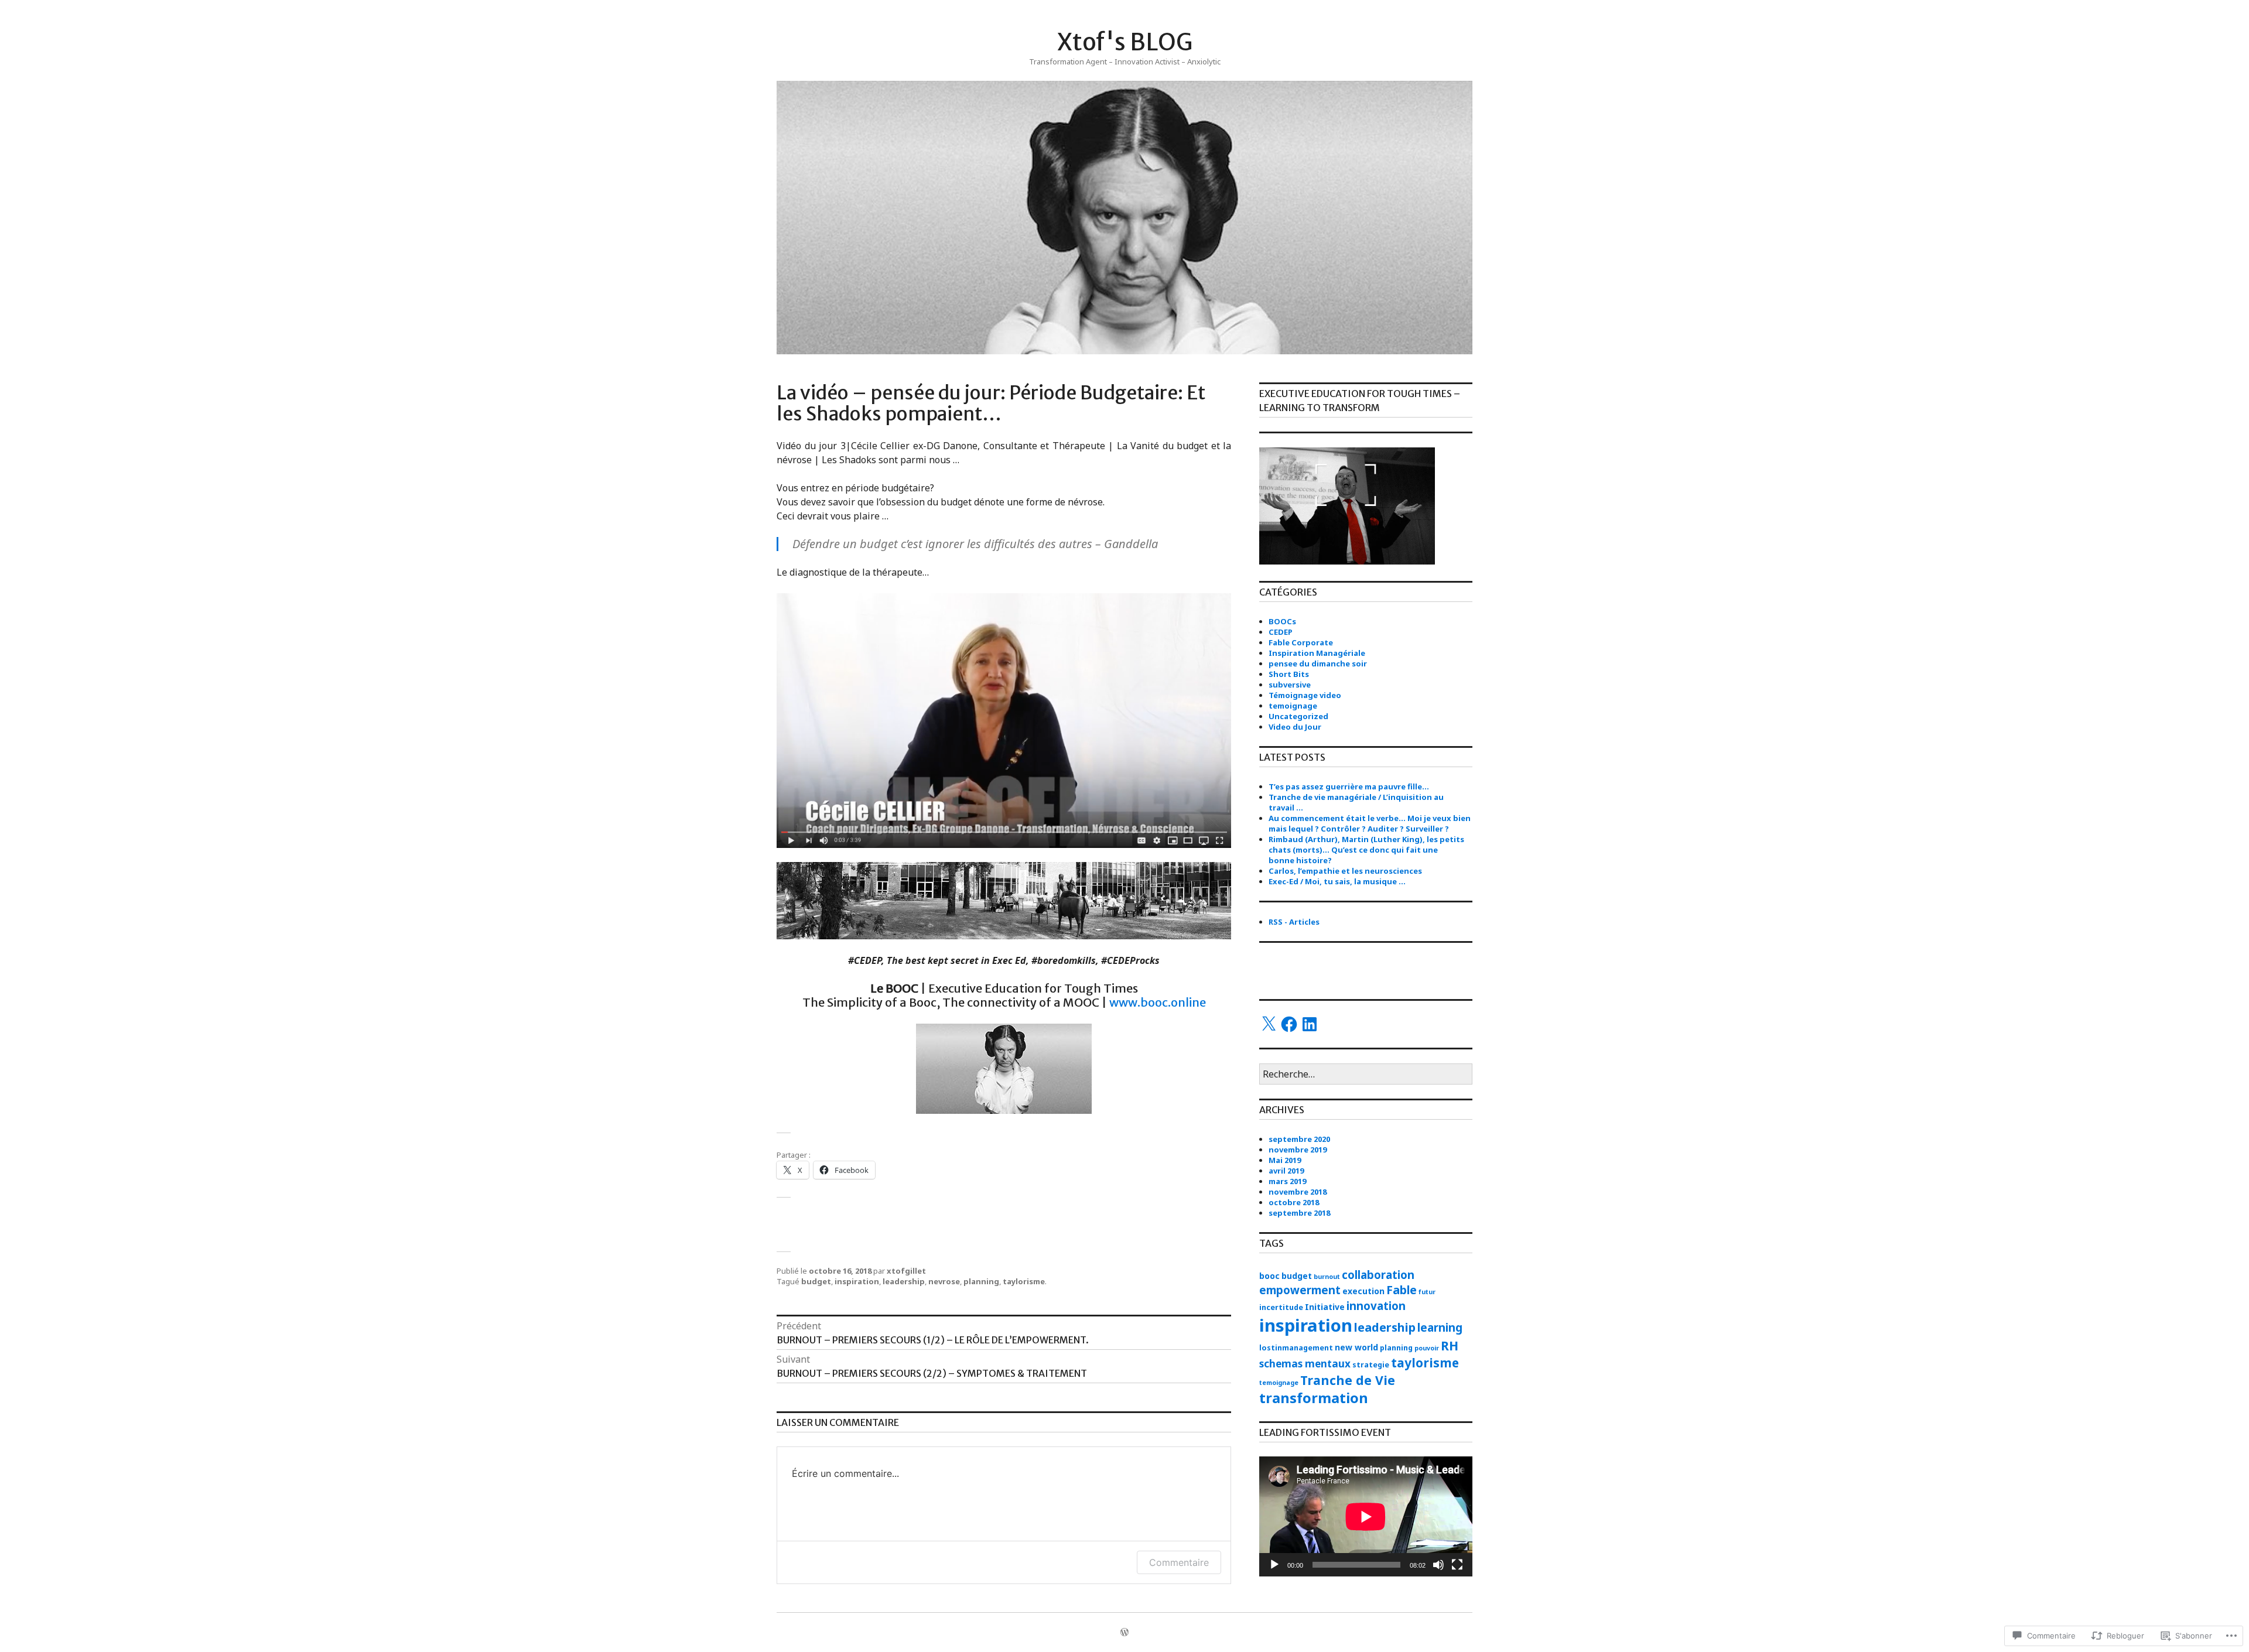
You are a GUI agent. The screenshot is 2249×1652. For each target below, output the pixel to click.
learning (1440, 1327)
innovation (1376, 1306)
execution (1363, 1291)
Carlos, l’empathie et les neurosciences (1345, 871)
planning (981, 1281)
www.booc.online (1156, 1002)
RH (1450, 1345)
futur (1427, 1292)
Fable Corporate (1301, 642)
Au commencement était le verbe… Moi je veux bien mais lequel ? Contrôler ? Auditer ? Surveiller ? (1370, 823)
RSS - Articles (1294, 922)
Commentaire (1179, 1562)
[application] (1366, 1516)
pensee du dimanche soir (1318, 663)
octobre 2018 (1294, 1202)
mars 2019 (1287, 1181)
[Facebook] (1289, 1024)
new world (1356, 1347)
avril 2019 (1286, 1171)
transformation (1314, 1398)
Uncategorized (1298, 716)
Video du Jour (1295, 727)
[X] (1269, 1024)
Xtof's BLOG (1125, 42)
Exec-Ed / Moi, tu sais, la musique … (1337, 881)
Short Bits (1289, 674)
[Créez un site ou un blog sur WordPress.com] (1124, 1633)
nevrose (944, 1281)
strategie (1371, 1365)
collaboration (1378, 1275)
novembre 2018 (1298, 1192)
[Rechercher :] (1366, 1075)
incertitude (1281, 1307)
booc (1269, 1276)
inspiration (857, 1281)
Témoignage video (1305, 695)
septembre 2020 (1299, 1139)
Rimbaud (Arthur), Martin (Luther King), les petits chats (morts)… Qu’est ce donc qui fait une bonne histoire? (1366, 850)
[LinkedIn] (1310, 1024)
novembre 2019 (1298, 1150)
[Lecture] (1274, 1565)
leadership (904, 1281)
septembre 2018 (1299, 1213)
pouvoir (1427, 1348)
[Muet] (1438, 1565)
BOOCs (1282, 621)
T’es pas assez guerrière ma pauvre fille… (1349, 786)
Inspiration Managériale (1317, 653)
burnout (1327, 1277)
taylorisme (1024, 1281)
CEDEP (1281, 632)
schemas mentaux (1305, 1364)
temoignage (1293, 706)
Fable (1402, 1290)
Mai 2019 (1285, 1160)
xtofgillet (906, 1271)
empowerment (1300, 1290)
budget (816, 1281)
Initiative (1325, 1307)
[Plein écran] (1457, 1565)
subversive (1290, 685)
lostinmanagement (1296, 1348)
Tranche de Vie (1348, 1380)
